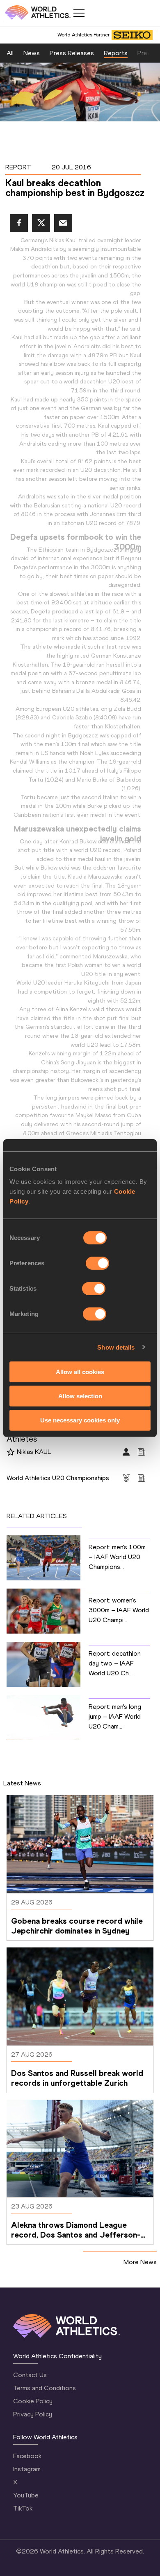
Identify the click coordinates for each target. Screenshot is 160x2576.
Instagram (27, 2469)
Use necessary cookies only (80, 1420)
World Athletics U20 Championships (58, 1478)
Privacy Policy (33, 2414)
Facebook (27, 2456)
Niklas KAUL (34, 1452)
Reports (116, 53)
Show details (116, 1347)
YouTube (26, 2495)
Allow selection (80, 1396)
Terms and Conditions (45, 2388)
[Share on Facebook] (19, 223)
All (10, 53)
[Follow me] (11, 1452)
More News (140, 2262)
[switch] (97, 1263)
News (32, 53)
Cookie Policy (33, 2401)
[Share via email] (63, 223)
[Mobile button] (79, 13)
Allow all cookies (80, 1372)
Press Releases (72, 53)
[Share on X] (41, 223)
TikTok (23, 2508)
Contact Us (30, 2375)
